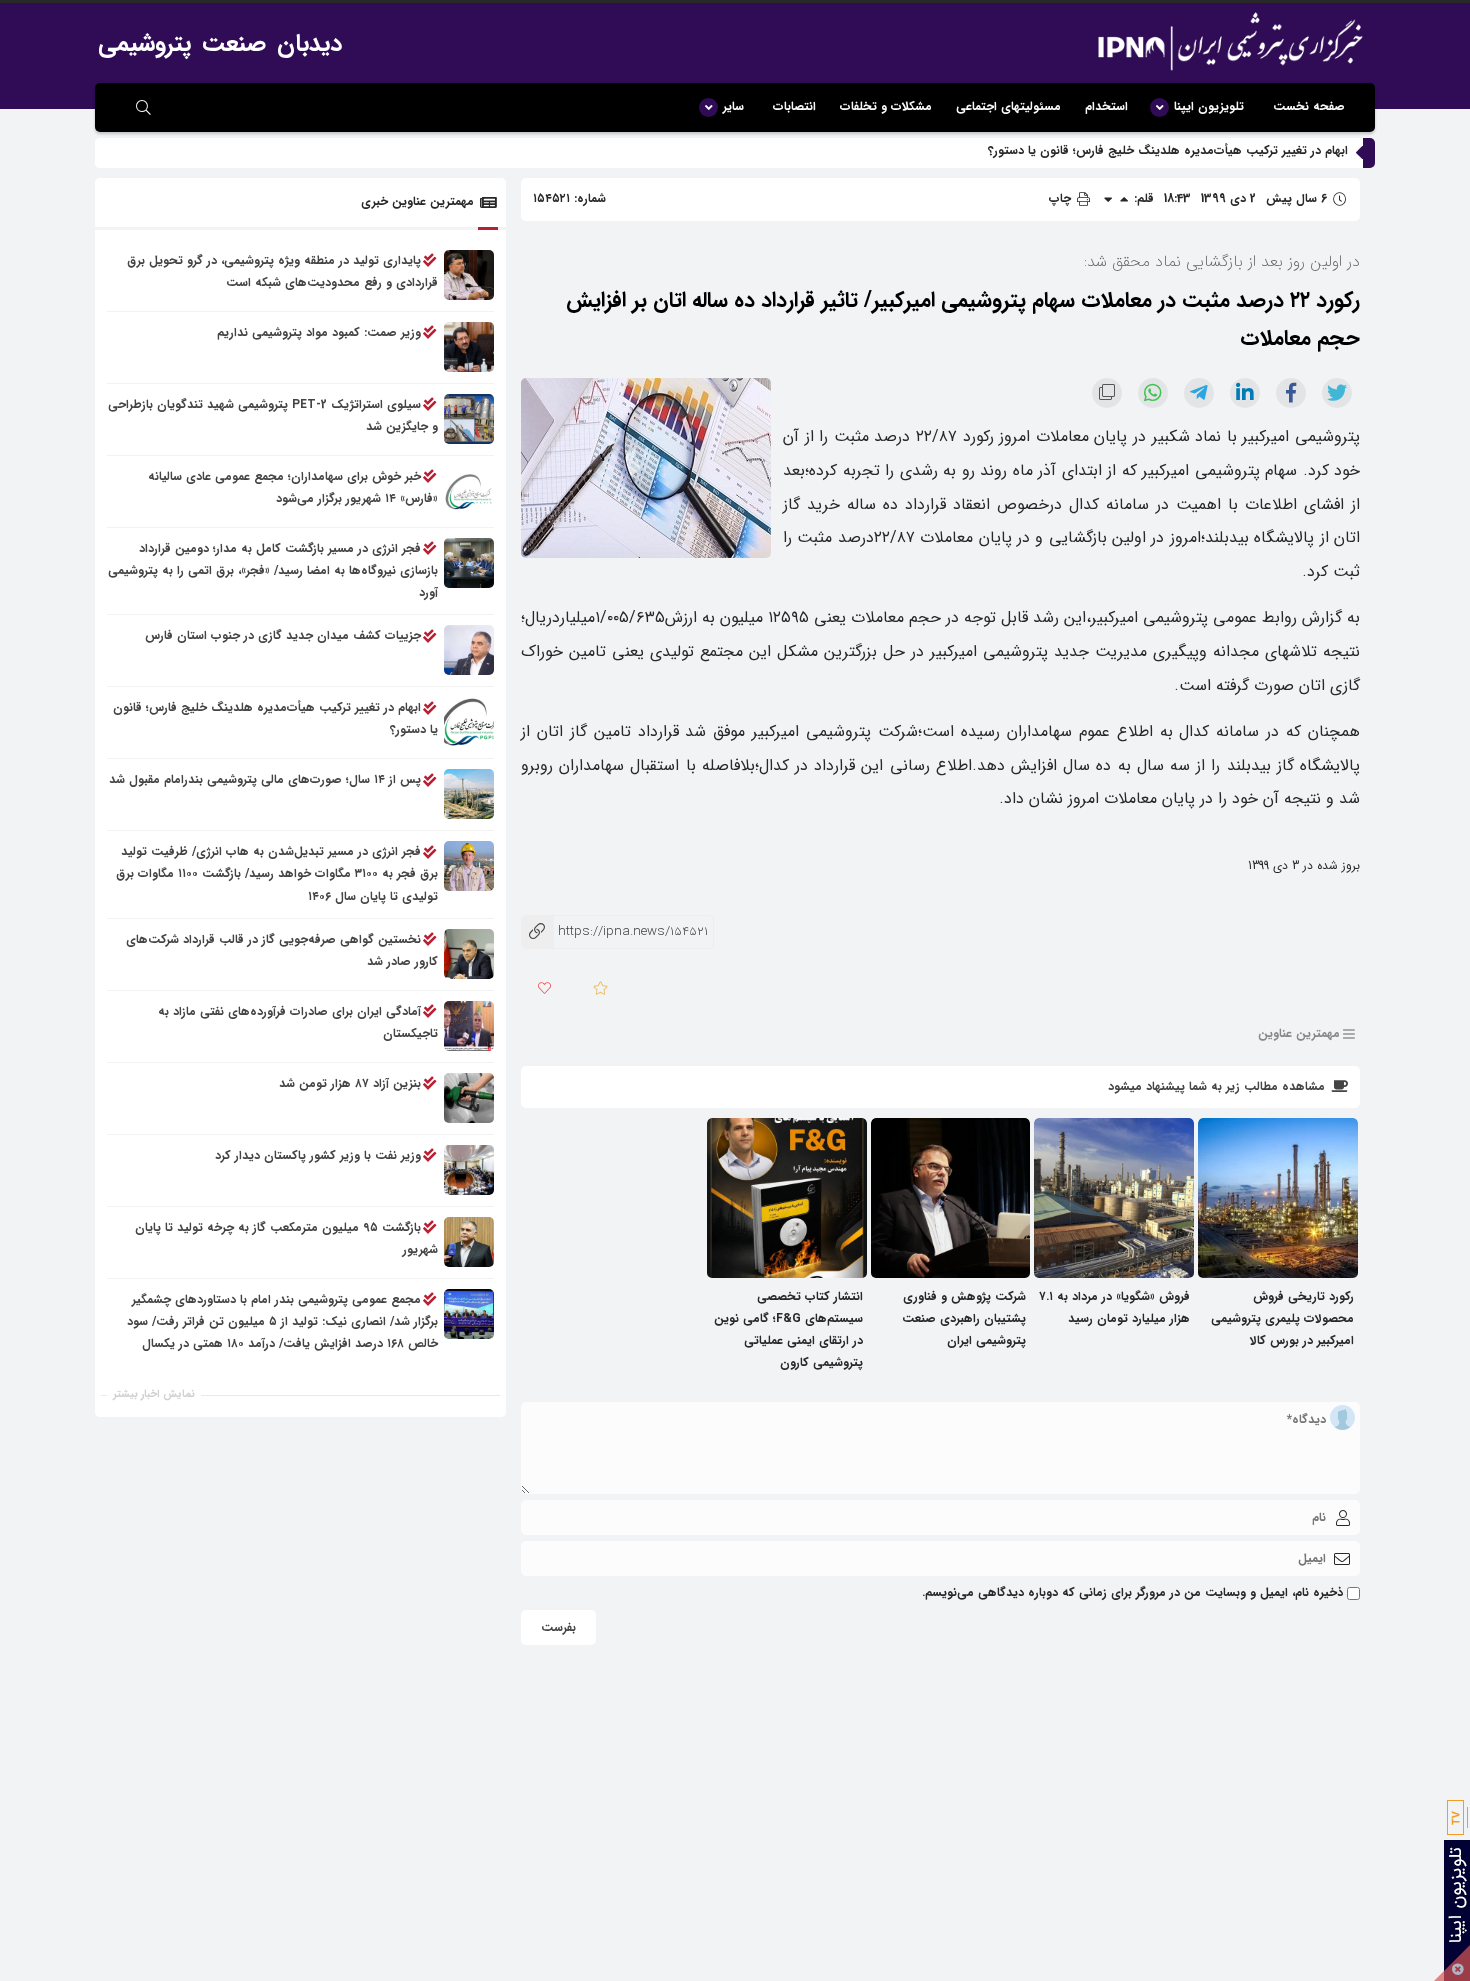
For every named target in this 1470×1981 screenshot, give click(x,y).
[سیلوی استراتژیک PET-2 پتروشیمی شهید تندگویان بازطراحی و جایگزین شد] (469, 419)
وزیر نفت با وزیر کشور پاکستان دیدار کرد (318, 1155)
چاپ (1062, 198)
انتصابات (794, 106)
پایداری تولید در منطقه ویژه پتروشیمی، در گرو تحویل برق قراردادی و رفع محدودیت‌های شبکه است (282, 271)
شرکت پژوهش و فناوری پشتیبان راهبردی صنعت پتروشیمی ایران (964, 1318)
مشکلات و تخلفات (886, 106)
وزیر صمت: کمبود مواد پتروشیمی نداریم (319, 332)
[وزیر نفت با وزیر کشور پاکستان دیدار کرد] (469, 1170)
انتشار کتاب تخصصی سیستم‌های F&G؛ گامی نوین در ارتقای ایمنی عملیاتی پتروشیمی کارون (788, 1330)
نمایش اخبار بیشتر (154, 1394)
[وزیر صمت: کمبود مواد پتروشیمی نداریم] (469, 347)
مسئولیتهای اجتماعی (1008, 106)
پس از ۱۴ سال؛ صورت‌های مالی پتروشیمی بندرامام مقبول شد (265, 780)
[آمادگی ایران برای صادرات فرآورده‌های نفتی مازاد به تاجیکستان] (469, 1026)
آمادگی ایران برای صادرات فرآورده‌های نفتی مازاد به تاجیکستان (298, 1022)
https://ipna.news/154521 (614, 931)
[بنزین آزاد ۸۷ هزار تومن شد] (469, 1098)
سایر (733, 106)
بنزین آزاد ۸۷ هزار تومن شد (350, 1083)
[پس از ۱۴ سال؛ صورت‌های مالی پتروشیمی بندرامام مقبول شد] (469, 795)
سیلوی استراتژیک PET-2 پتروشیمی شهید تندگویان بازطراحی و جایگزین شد (273, 415)
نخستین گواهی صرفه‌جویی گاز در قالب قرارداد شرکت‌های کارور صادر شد (282, 950)
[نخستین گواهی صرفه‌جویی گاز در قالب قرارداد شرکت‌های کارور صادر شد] (469, 954)
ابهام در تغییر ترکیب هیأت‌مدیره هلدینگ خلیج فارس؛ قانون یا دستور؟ (1168, 150)
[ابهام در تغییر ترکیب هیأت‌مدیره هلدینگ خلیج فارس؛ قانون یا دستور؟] (469, 723)
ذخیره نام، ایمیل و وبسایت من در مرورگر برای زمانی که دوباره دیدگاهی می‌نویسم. (1132, 1592)
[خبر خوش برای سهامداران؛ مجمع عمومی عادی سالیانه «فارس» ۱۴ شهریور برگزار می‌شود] (469, 491)
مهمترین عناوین (1299, 1033)
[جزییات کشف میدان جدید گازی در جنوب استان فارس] (469, 651)
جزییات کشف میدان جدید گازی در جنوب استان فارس (283, 636)
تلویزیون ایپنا (1209, 106)
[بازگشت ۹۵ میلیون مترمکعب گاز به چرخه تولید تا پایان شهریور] (469, 1242)
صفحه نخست (1309, 106)
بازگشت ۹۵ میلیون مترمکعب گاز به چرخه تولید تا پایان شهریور (286, 1238)
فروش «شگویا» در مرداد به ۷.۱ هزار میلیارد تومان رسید (1114, 1307)
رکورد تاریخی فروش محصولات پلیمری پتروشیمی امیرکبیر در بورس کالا (1282, 1318)
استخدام (1106, 106)
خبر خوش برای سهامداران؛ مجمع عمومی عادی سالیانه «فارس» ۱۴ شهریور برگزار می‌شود (293, 487)
